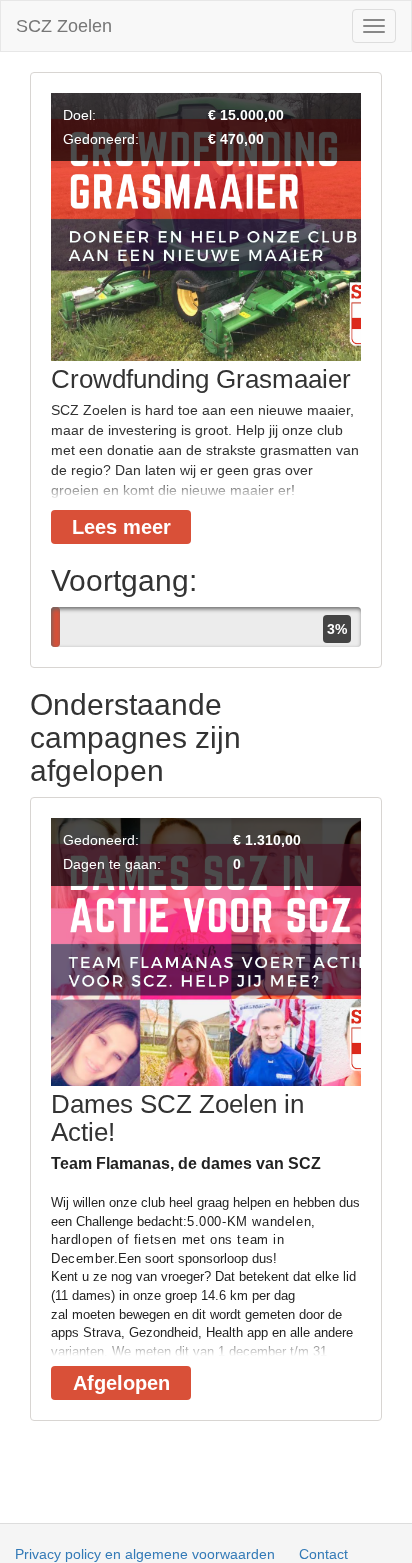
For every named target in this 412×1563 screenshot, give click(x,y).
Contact (323, 1554)
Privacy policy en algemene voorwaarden (145, 1554)
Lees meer (121, 527)
